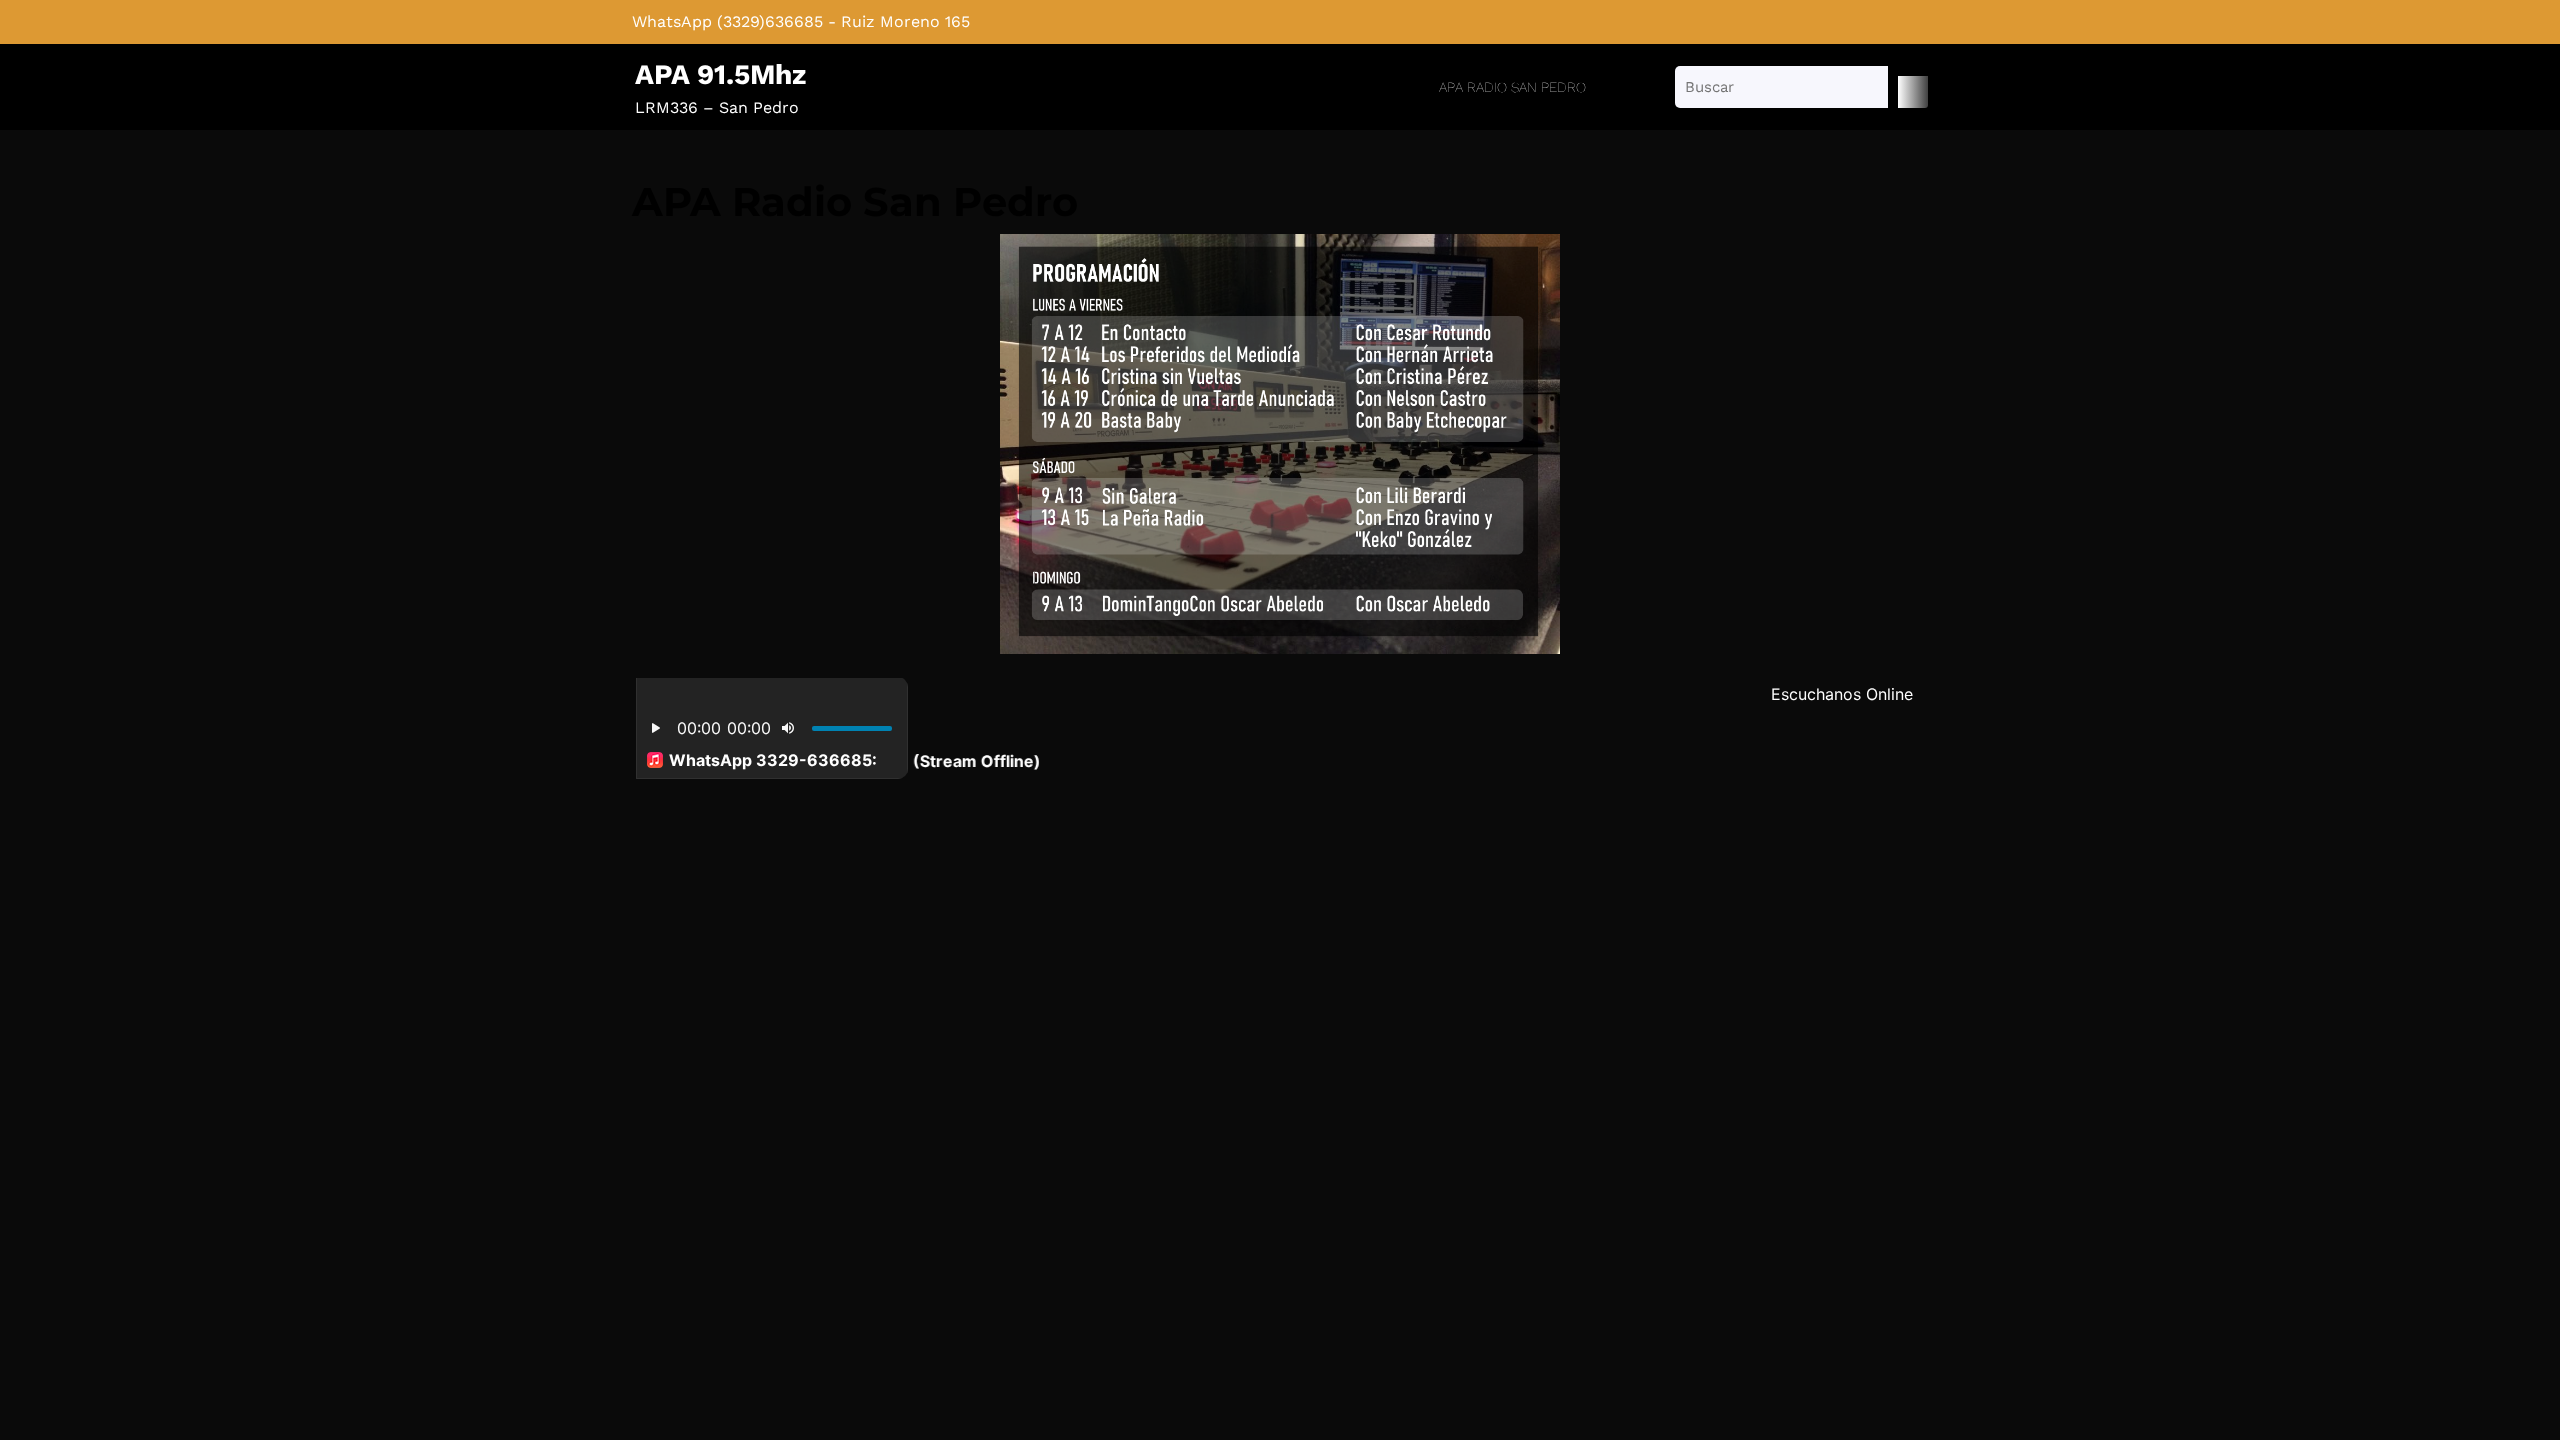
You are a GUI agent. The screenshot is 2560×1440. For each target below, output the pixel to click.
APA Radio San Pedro (1512, 87)
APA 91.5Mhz (720, 74)
